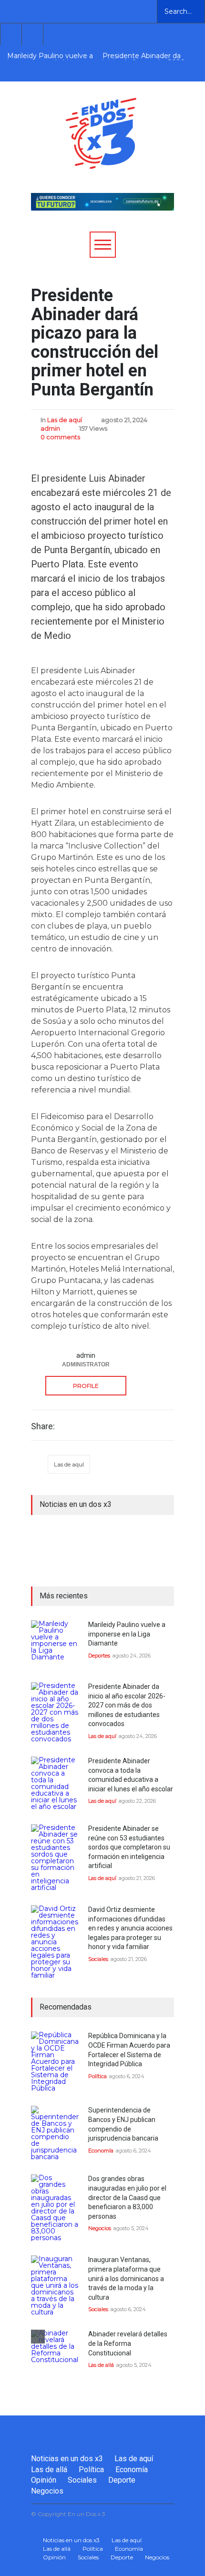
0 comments (60, 437)
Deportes (99, 1656)
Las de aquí (65, 420)
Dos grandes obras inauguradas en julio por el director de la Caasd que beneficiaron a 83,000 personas (127, 2197)
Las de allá (101, 2365)
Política (97, 2076)
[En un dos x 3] (101, 160)
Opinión (44, 2480)
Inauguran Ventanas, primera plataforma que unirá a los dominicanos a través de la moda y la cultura (126, 2278)
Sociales (98, 1959)
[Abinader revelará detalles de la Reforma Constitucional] (55, 2354)
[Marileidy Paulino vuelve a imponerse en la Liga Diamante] (55, 1644)
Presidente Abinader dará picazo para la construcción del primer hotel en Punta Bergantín (95, 343)
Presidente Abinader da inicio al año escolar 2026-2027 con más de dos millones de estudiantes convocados (144, 56)
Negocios (100, 2228)
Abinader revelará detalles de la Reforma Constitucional (128, 2343)
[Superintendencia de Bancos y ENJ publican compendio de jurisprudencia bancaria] (55, 2133)
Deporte (122, 2480)
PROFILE (86, 1386)
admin (50, 428)
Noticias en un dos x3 (67, 2459)
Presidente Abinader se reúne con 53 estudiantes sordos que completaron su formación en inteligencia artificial (129, 1847)
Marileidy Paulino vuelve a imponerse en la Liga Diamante (50, 56)
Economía (101, 2151)
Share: (43, 1426)
